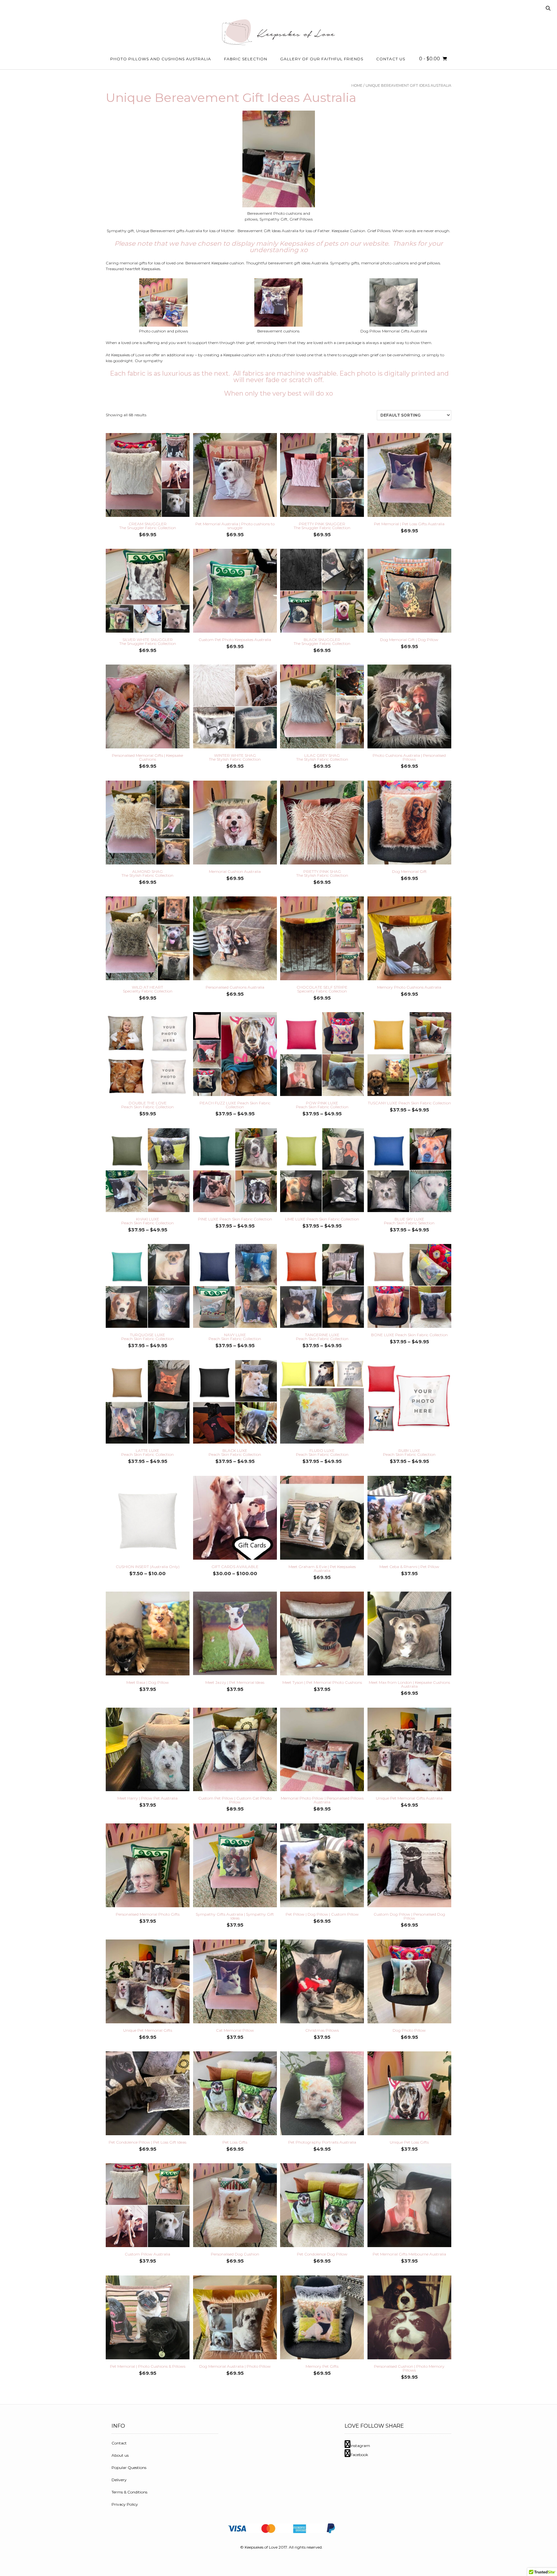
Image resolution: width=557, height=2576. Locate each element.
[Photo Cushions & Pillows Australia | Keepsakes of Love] (278, 32)
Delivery (119, 2480)
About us (120, 2455)
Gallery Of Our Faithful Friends (322, 59)
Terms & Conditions (129, 2492)
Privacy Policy (125, 2504)
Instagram (360, 2446)
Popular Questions (129, 2467)
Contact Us (391, 59)
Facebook (359, 2455)
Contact (119, 2443)
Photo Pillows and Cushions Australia (161, 59)
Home (357, 85)
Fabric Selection (246, 59)
